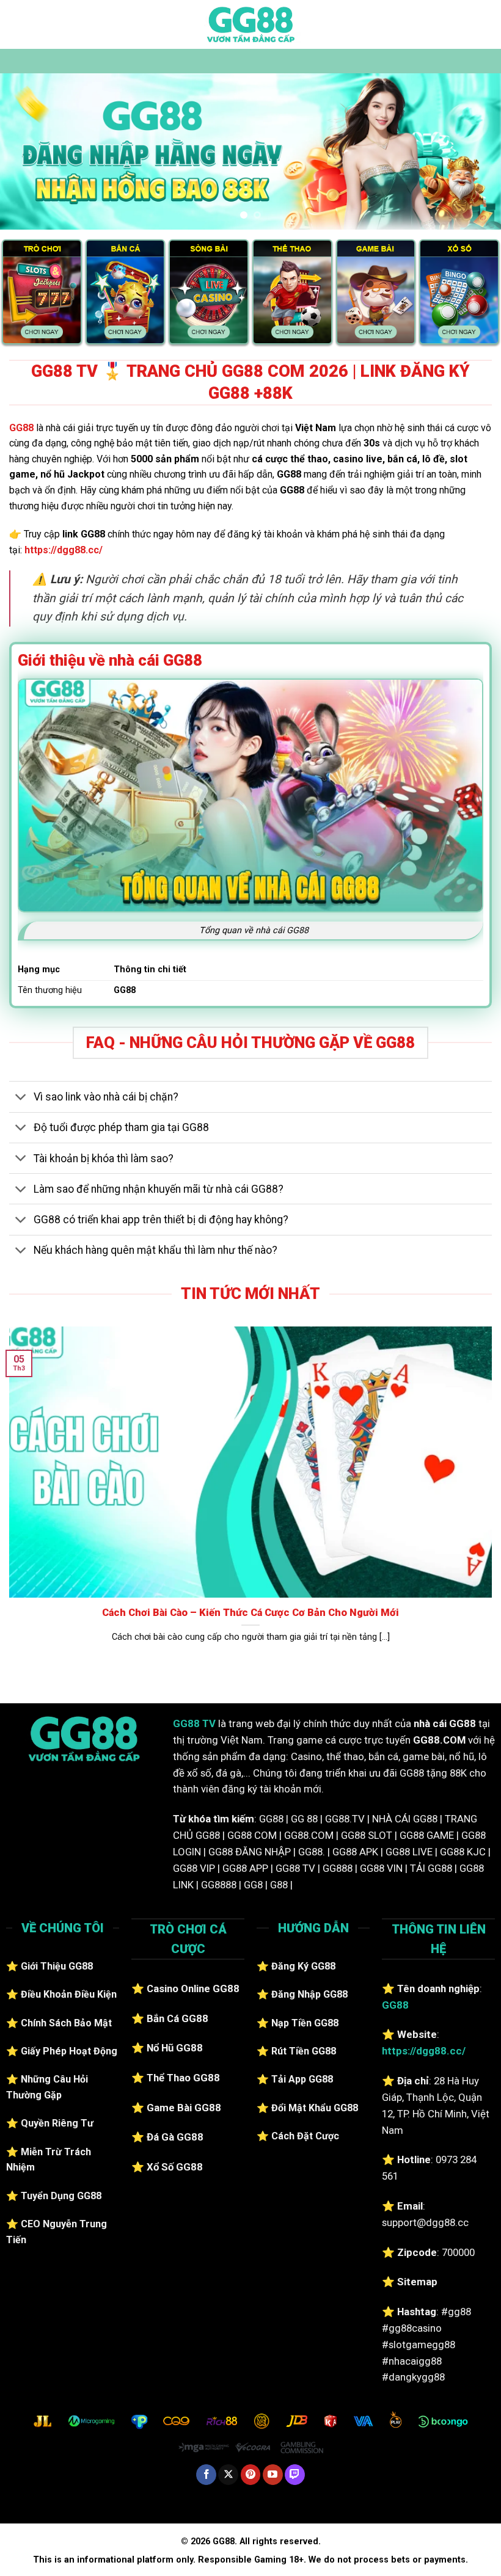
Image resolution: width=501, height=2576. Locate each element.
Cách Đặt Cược (305, 2136)
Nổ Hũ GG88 (175, 2048)
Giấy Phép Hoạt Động (69, 2051)
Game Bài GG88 (184, 2108)
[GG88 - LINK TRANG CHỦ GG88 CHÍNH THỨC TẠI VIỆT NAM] (250, 24)
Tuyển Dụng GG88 (61, 2196)
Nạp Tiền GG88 (305, 2023)
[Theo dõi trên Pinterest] (251, 2475)
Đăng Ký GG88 (303, 1966)
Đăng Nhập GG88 (309, 1994)
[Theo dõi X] (228, 2475)
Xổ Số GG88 (175, 2167)
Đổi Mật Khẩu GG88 (315, 2108)
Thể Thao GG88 (183, 2078)
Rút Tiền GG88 (304, 2051)
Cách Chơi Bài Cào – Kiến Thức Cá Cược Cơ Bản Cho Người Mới (250, 1613)
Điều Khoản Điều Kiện (69, 1994)
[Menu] (16, 24)
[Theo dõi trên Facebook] (206, 2475)
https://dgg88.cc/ (64, 550)
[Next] (475, 152)
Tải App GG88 (302, 2079)
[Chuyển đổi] (21, 1098)
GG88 (21, 428)
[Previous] (26, 152)
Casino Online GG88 (193, 1988)
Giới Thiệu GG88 (57, 1966)
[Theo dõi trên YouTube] (273, 2475)
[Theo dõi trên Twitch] (295, 2475)
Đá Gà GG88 (175, 2137)
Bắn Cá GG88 (177, 2018)
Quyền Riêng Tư (57, 2123)
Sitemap (417, 2282)
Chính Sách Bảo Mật (66, 2023)
